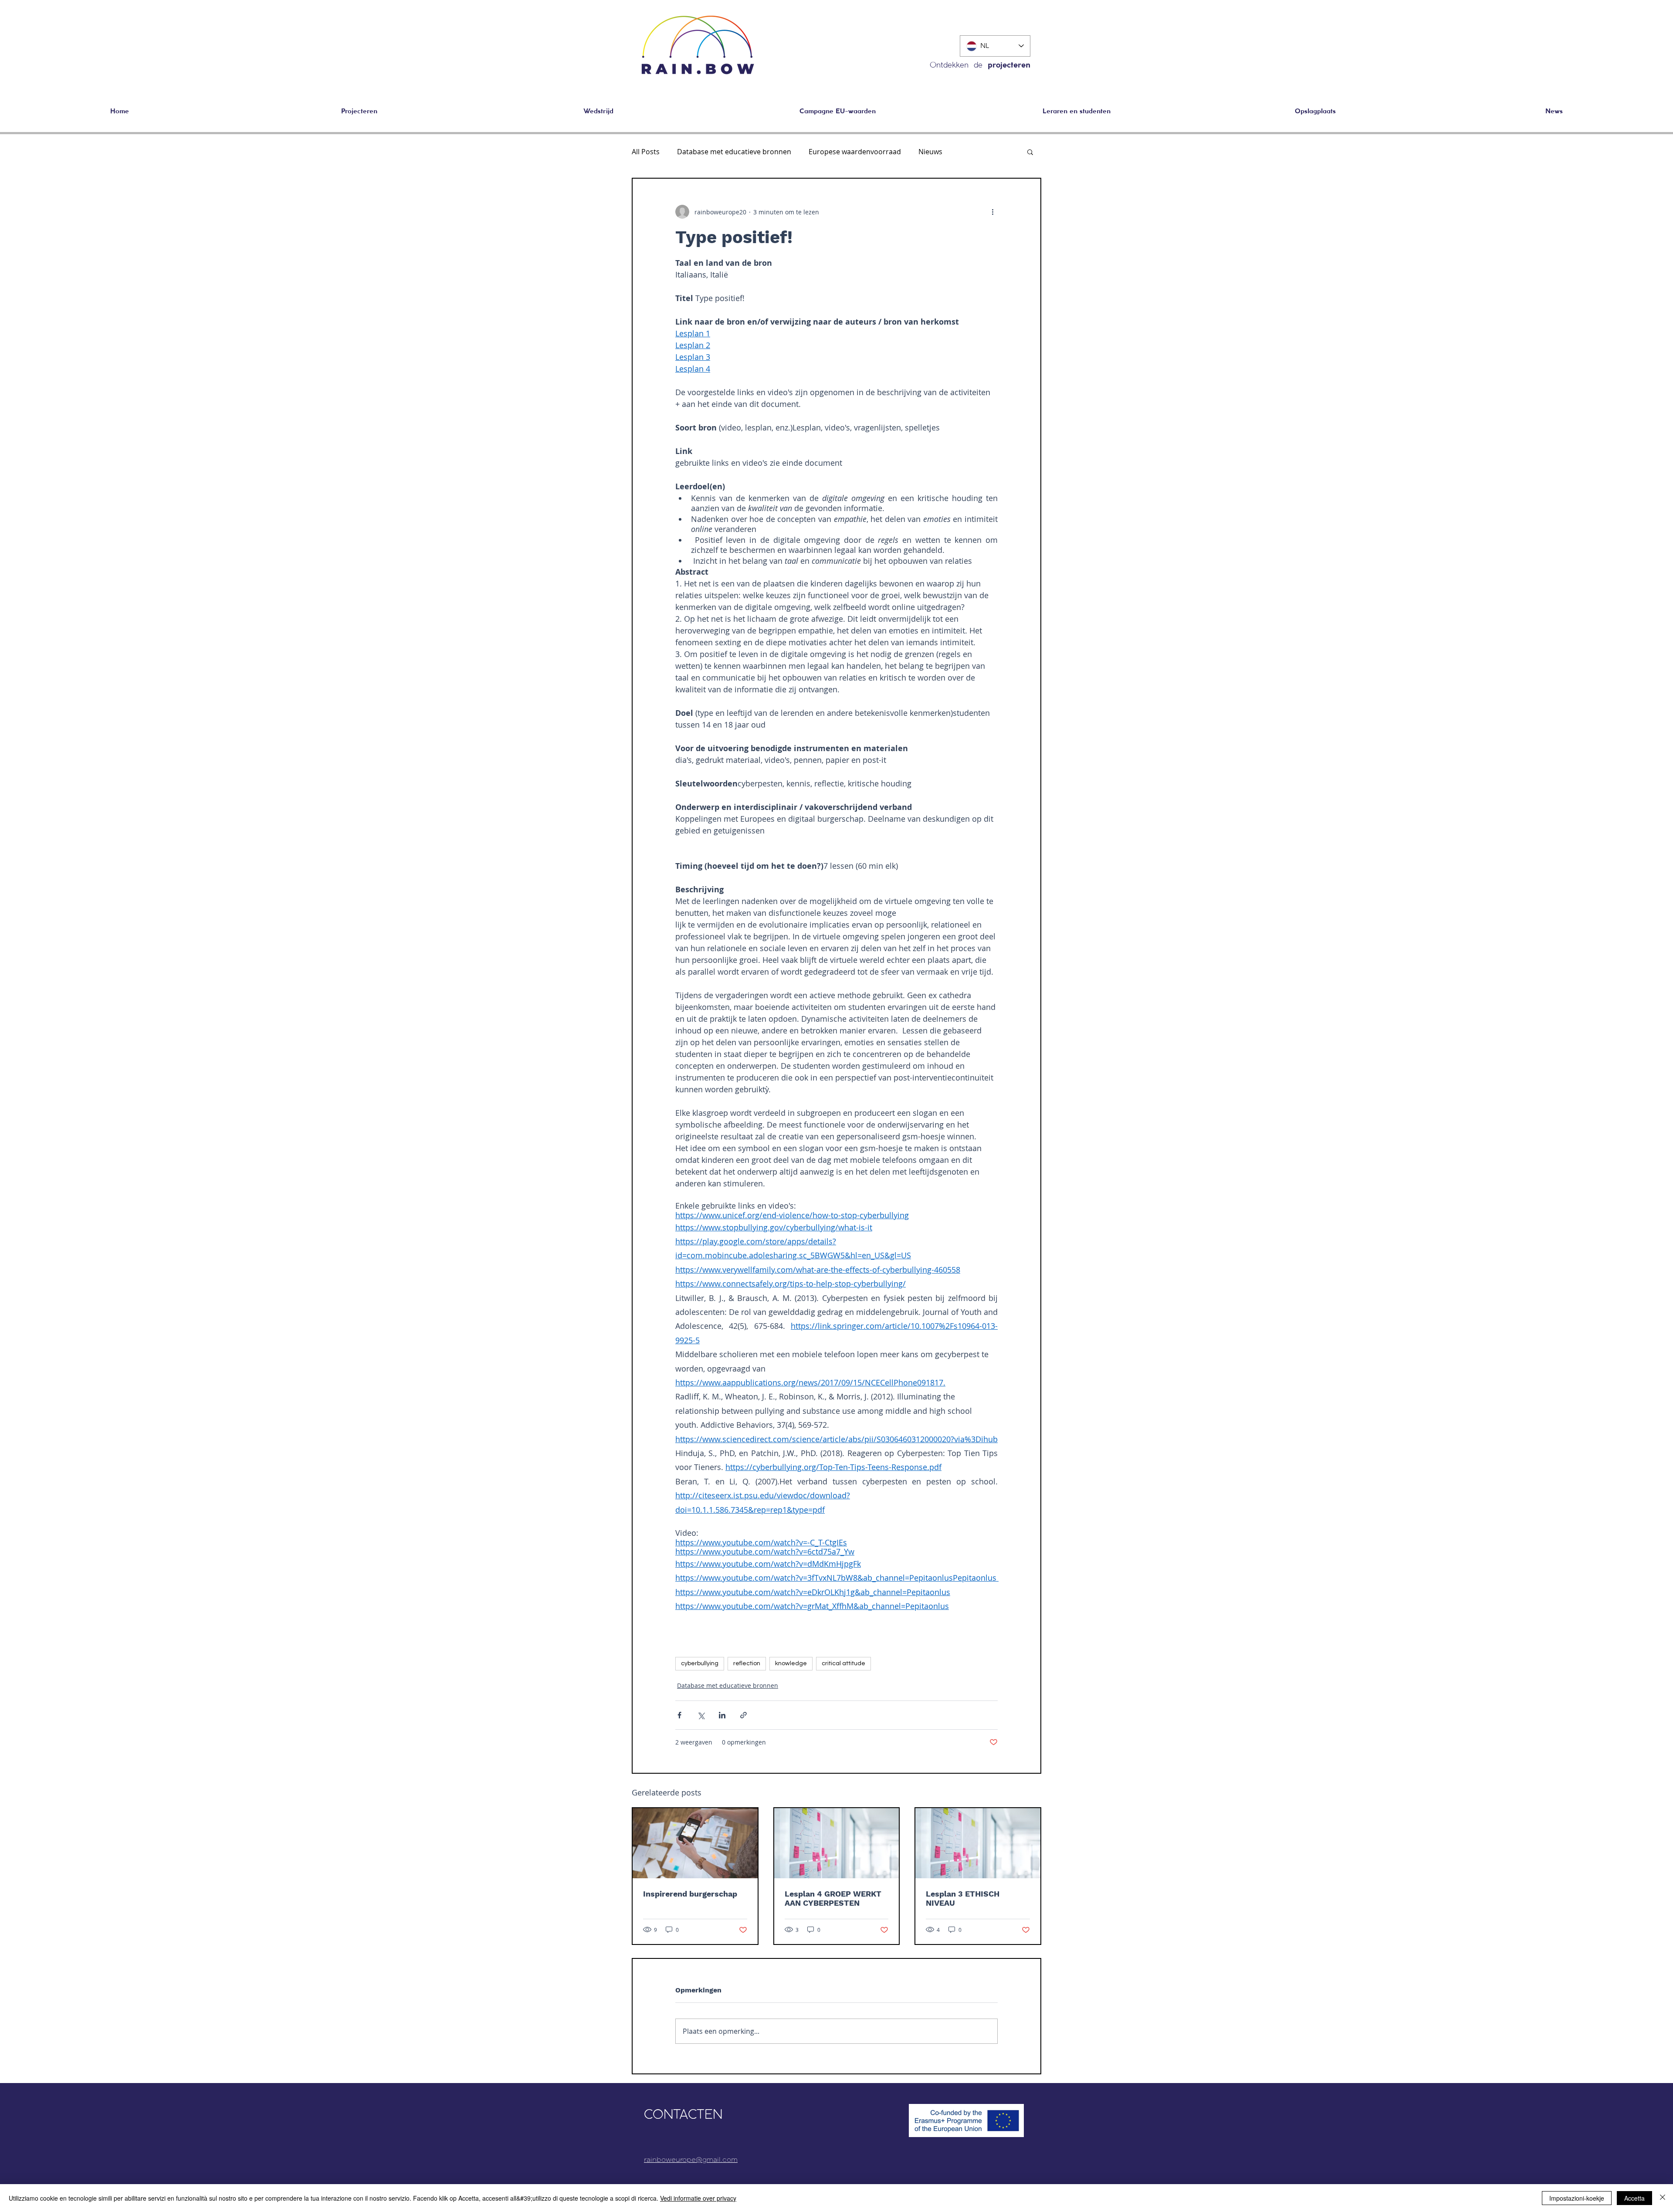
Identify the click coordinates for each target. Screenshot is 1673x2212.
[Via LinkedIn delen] (722, 1715)
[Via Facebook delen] (679, 1715)
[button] (1315, 112)
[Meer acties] (992, 212)
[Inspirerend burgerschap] (695, 1843)
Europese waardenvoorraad (855, 152)
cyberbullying (700, 1663)
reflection (747, 1663)
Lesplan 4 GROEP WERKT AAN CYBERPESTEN (833, 1898)
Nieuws (930, 152)
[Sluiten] (1663, 2198)
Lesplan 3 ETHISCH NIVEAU (963, 1898)
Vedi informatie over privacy (698, 2198)
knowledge (791, 1663)
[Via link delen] (743, 1715)
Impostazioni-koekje (1577, 2198)
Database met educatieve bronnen (734, 152)
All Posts (646, 152)
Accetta (1634, 2198)
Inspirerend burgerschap (690, 1894)
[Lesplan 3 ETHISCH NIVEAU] (978, 1843)
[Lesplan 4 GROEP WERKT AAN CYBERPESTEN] (837, 1843)
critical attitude (843, 1663)
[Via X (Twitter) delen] (701, 1715)
